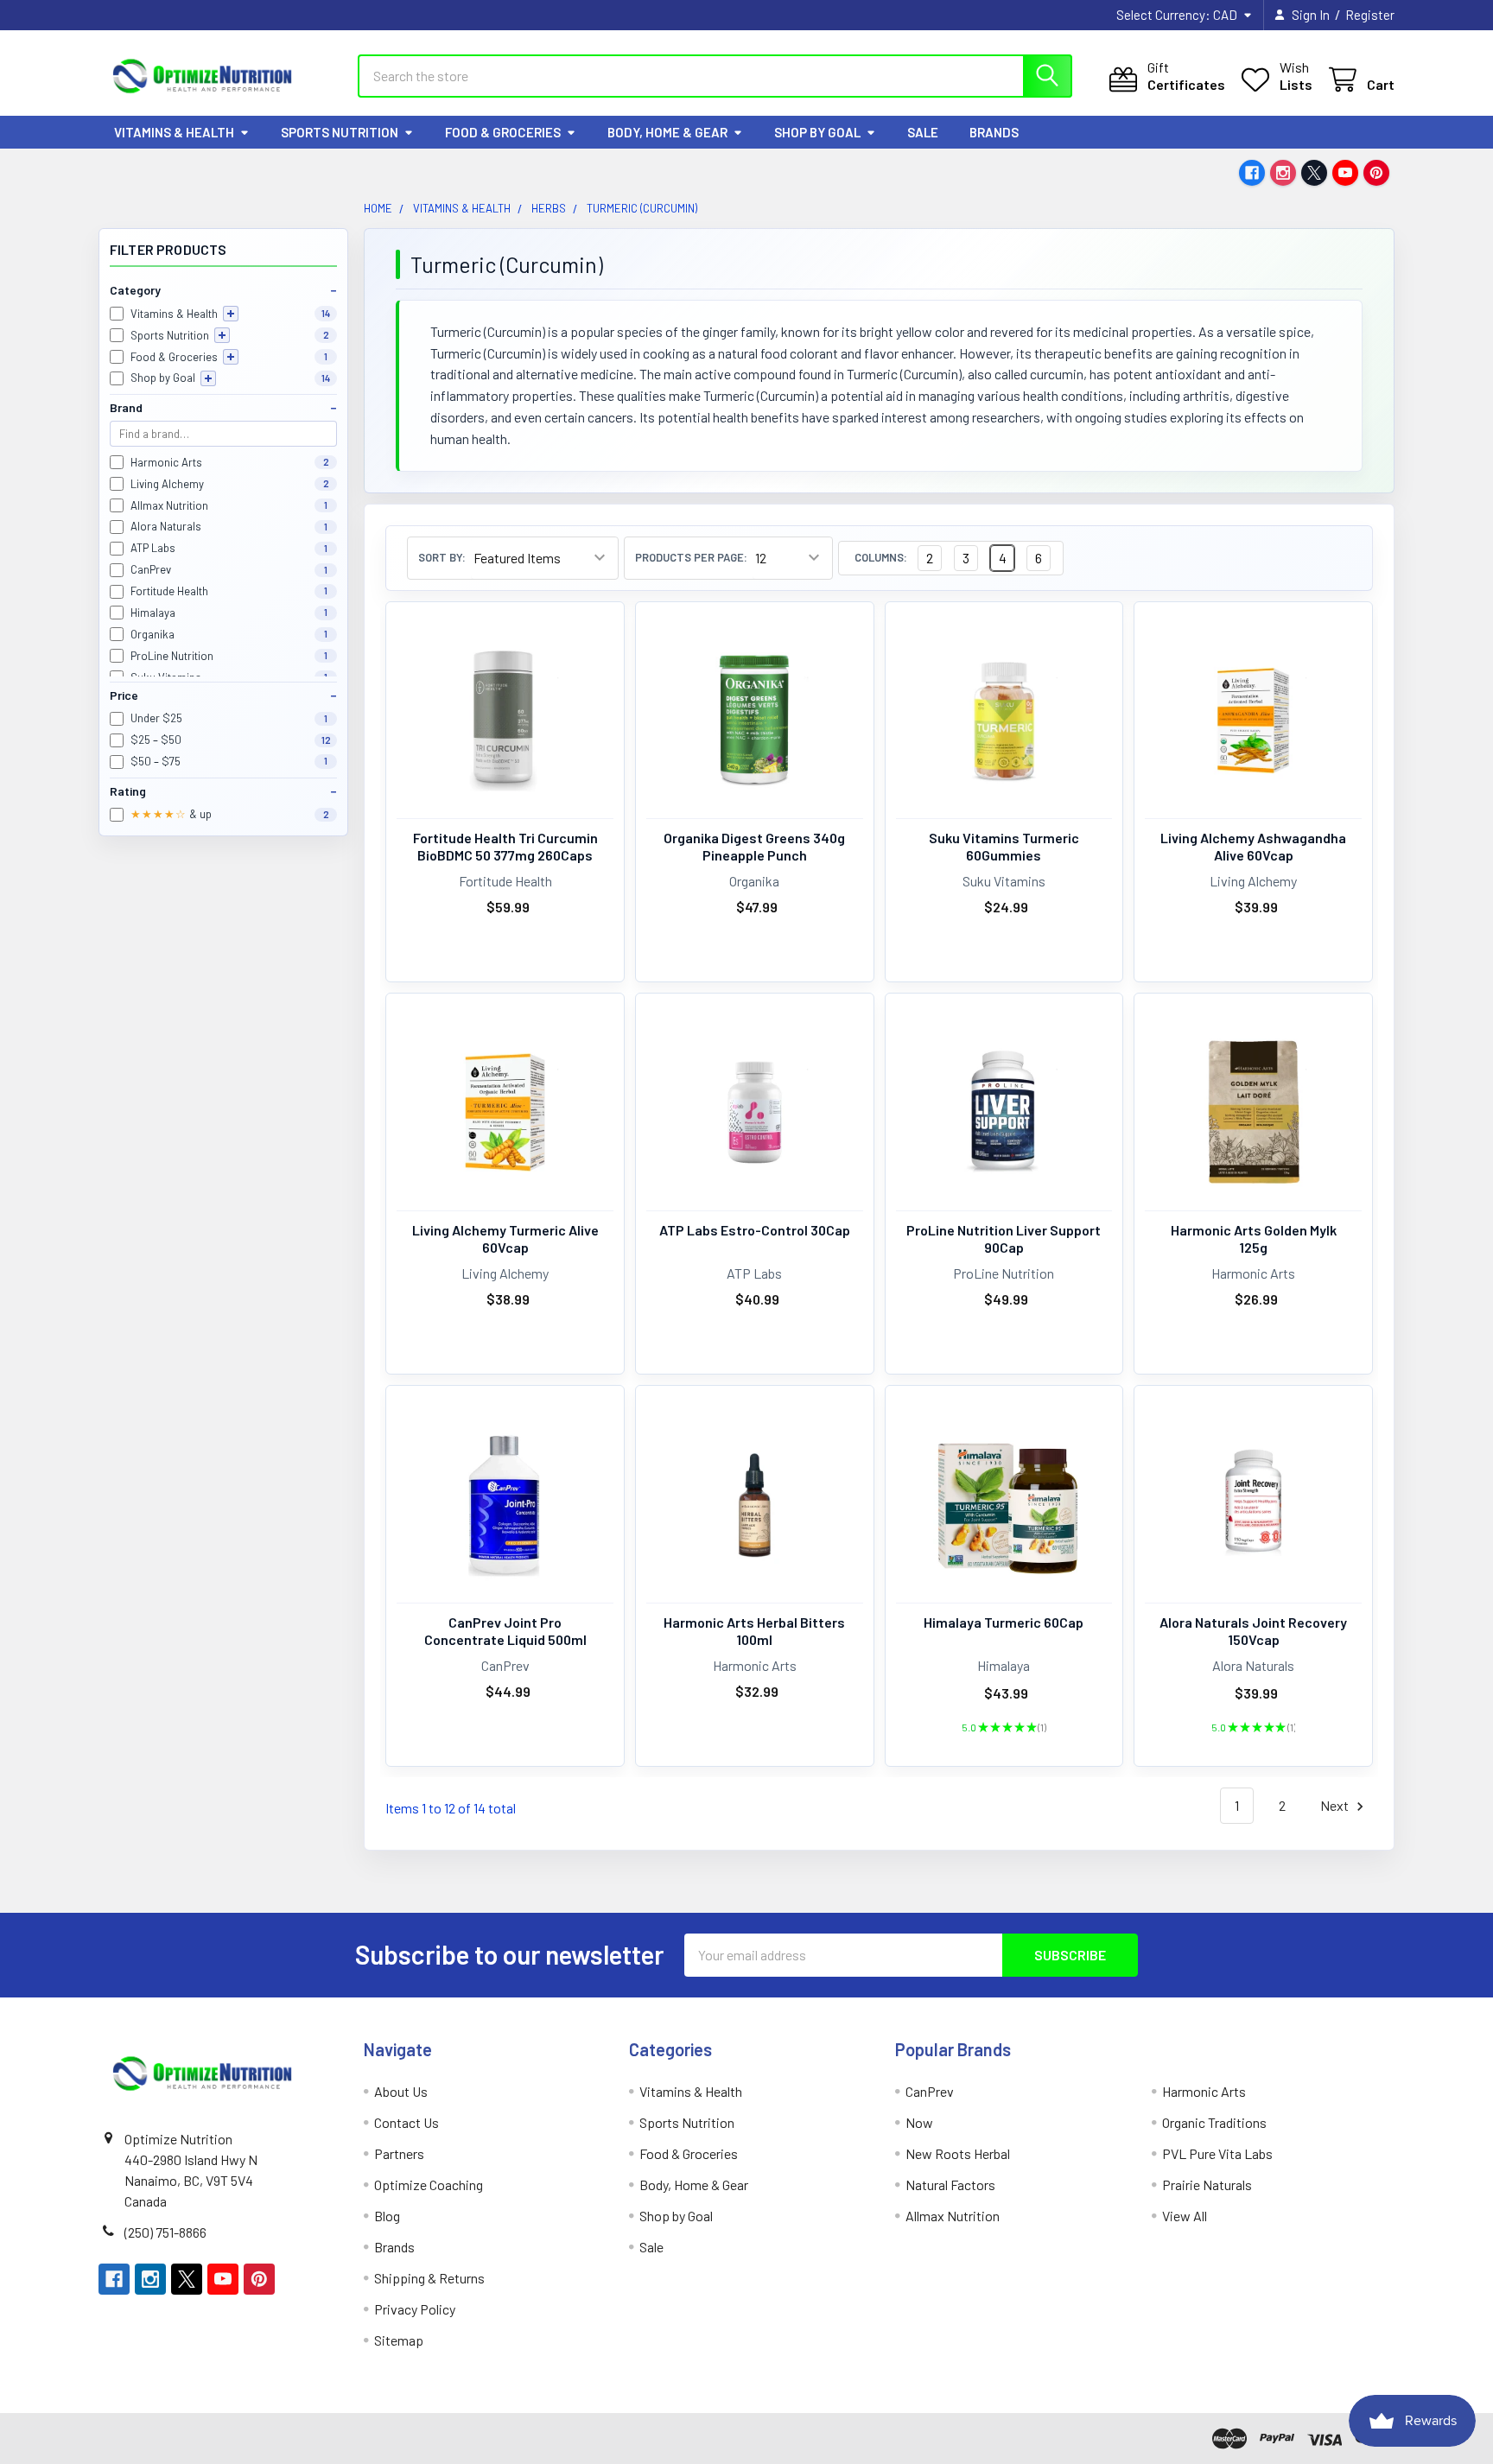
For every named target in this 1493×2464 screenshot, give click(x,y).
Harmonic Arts (1204, 2091)
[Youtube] (1345, 173)
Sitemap (399, 2340)
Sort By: (442, 558)
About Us (401, 2091)
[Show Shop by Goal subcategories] (208, 378)
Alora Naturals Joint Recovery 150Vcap (1253, 1631)
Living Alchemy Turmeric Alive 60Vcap (505, 1238)
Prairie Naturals (1207, 2185)
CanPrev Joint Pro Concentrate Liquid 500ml (505, 1631)
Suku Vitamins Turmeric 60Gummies (1004, 846)
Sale (923, 132)
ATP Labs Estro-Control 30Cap (755, 1230)
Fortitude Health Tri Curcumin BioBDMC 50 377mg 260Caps (505, 846)
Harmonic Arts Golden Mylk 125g (1254, 1238)
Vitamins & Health (174, 132)
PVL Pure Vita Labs (1217, 2153)
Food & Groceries (503, 132)
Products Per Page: (691, 558)
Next (1336, 1805)
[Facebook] (1252, 173)
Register (1370, 15)
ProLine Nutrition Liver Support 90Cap (1004, 1238)
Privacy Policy (415, 2309)
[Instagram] (1283, 173)
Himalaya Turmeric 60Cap (1004, 1622)
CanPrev (930, 2091)
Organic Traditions (1214, 2122)
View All (1185, 2216)
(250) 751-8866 (165, 2232)
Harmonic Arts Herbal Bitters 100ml (754, 1631)
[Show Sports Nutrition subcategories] (222, 335)
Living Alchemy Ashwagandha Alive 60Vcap (1253, 846)
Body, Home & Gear (667, 132)
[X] (1314, 173)
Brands (994, 132)
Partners (399, 2153)
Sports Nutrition (340, 132)
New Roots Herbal (958, 2153)
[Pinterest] (1376, 173)
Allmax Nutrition (953, 2216)
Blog (387, 2216)
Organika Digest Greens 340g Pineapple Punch (754, 846)
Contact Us (407, 2122)
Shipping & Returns (429, 2278)
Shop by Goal (817, 132)
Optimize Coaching (429, 2185)
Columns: (881, 558)
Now (919, 2122)
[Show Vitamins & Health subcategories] (231, 314)
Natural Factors (950, 2185)
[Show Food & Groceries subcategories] (231, 357)
